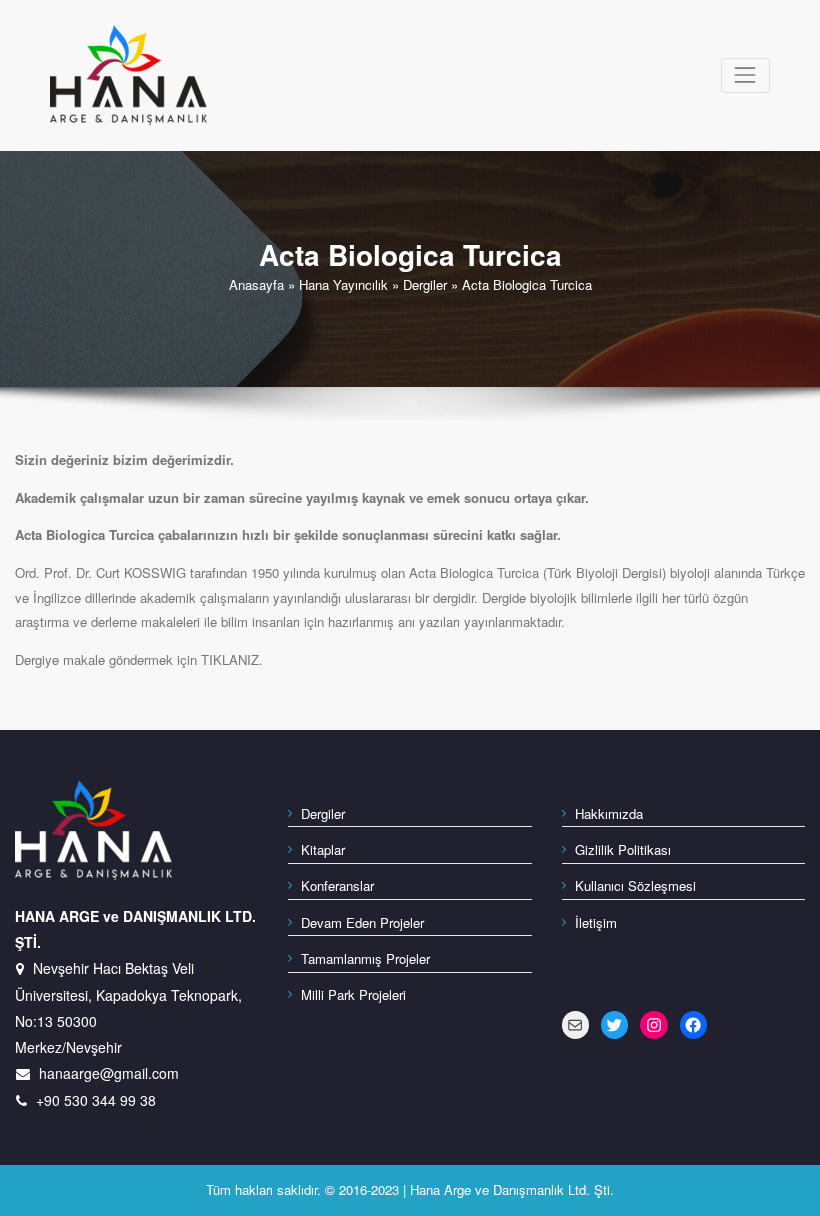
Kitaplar (323, 849)
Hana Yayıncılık (343, 284)
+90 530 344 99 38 (96, 1100)
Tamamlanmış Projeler (365, 958)
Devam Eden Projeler (362, 922)
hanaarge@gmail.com (109, 1073)
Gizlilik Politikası (623, 849)
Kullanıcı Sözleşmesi (635, 885)
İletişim (596, 922)
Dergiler (425, 284)
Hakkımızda (609, 813)
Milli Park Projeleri (353, 994)
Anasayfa (256, 284)
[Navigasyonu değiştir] (745, 75)
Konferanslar (337, 885)
